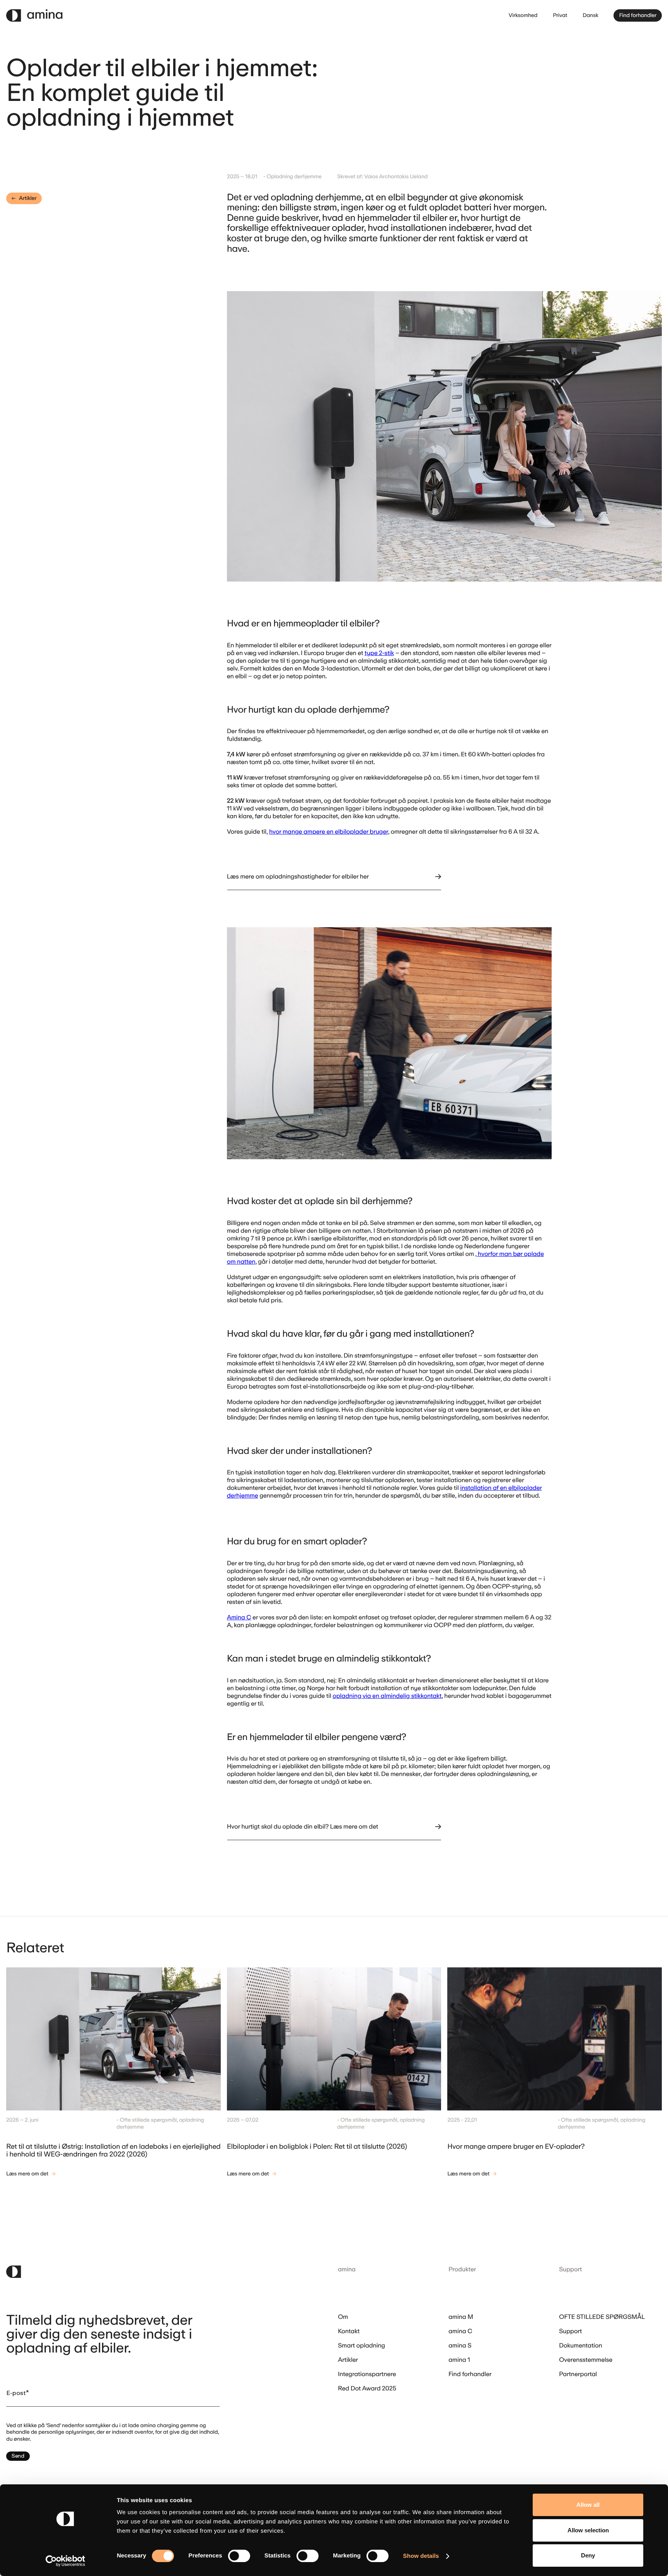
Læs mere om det (27, 2174)
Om (343, 2317)
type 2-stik (379, 653)
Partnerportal (578, 2374)
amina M (461, 2317)
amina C (460, 2331)
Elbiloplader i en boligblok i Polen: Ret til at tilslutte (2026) (317, 2146)
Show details (421, 2556)
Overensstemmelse (586, 2360)
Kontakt (349, 2331)
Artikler (28, 198)
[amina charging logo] (58, 15)
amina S (460, 2346)
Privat (560, 15)
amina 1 (459, 2360)
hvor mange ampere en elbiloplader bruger (329, 832)
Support (570, 2331)
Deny (588, 2555)
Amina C (239, 1617)
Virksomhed (523, 15)
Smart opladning (361, 2346)
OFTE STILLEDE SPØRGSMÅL (602, 2317)
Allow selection (588, 2530)
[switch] (239, 2556)
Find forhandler (638, 15)
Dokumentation (581, 2346)
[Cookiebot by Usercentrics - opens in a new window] (66, 2561)
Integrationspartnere (367, 2374)
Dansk (590, 15)
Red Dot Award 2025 (367, 2389)
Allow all (588, 2505)
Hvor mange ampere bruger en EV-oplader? (516, 2146)
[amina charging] (141, 2272)
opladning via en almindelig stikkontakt (387, 1696)
